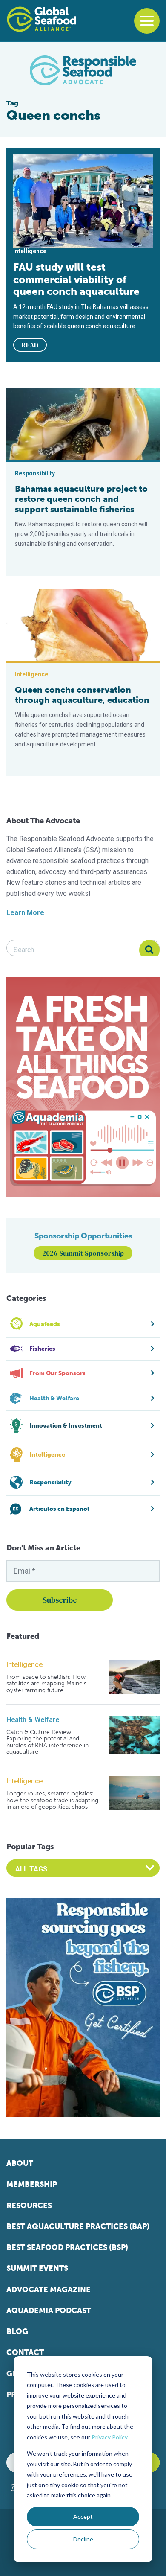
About (20, 2163)
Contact (25, 2352)
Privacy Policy (109, 2437)
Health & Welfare (33, 1720)
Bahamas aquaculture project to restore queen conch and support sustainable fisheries (81, 499)
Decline (83, 2539)
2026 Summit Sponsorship (83, 1253)
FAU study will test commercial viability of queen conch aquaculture (76, 279)
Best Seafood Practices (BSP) (67, 2247)
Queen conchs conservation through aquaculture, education (82, 695)
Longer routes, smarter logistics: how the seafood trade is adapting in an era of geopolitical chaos (52, 1800)
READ (30, 345)
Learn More (25, 913)
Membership (32, 2184)
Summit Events (37, 2268)
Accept (83, 2516)
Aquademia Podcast (49, 2311)
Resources (29, 2206)
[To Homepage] (41, 19)
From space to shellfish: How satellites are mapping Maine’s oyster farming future (46, 1684)
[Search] (149, 950)
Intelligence (24, 1665)
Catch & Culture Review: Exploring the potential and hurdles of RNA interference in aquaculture (47, 1742)
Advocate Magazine (49, 2290)
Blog (17, 2331)
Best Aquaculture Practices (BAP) (78, 2226)
